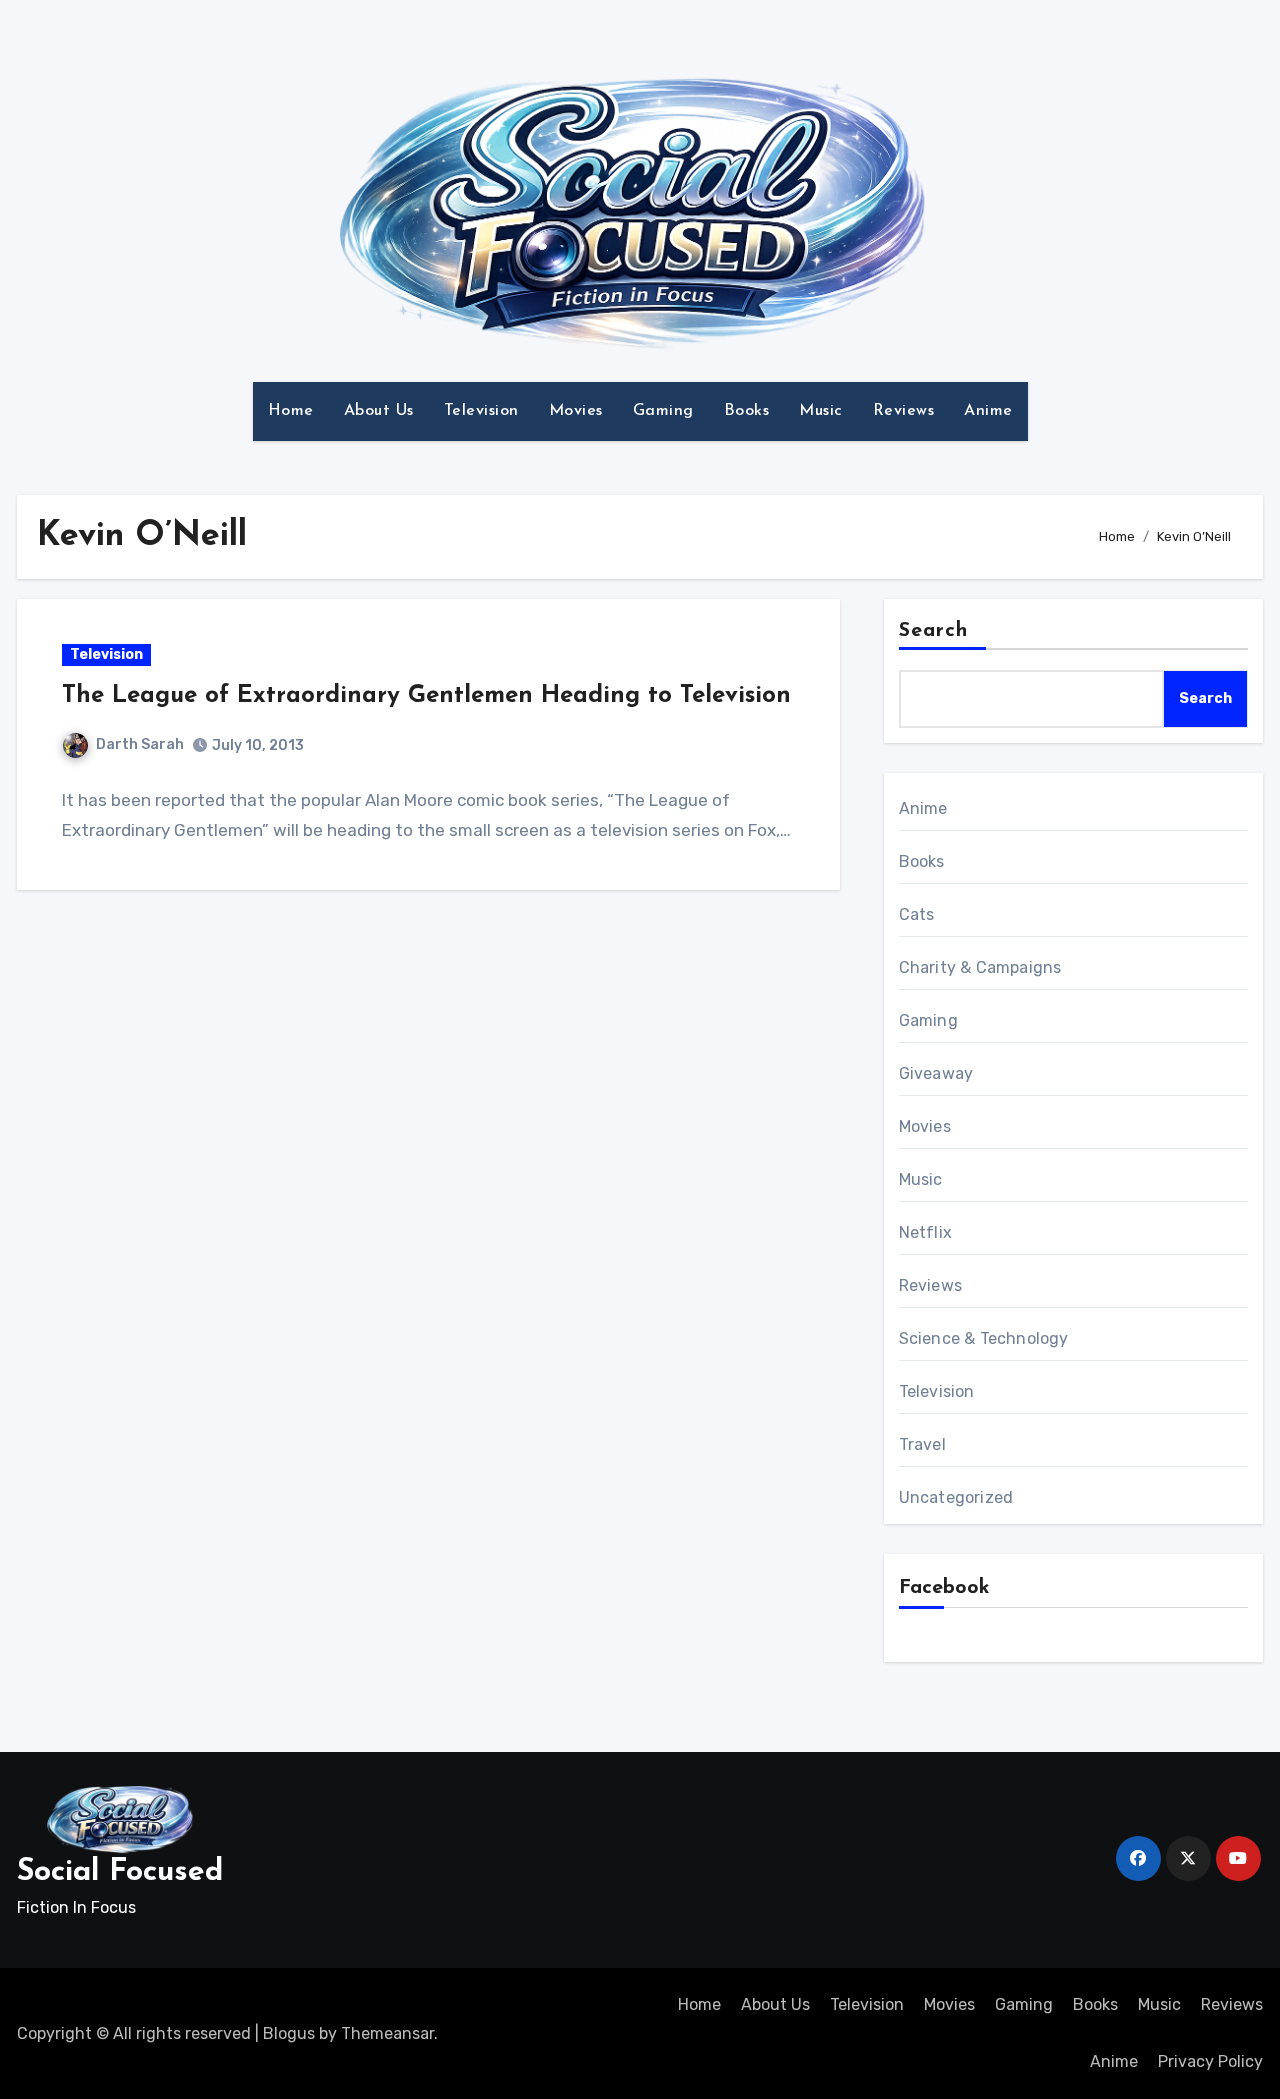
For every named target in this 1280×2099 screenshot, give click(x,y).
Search (934, 631)
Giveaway (936, 1073)
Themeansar (387, 2033)
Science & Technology (984, 1338)
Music (821, 411)
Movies (576, 411)
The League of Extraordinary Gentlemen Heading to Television (426, 696)
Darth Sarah (140, 744)
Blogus (289, 2033)
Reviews (904, 411)
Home (291, 411)
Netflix (925, 1232)
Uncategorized (956, 1497)
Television (481, 411)
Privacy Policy (1210, 2061)
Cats (917, 914)
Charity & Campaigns (980, 967)
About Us (379, 411)
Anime (988, 411)
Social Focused (120, 1872)
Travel (922, 1444)
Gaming (663, 411)
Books (747, 411)
